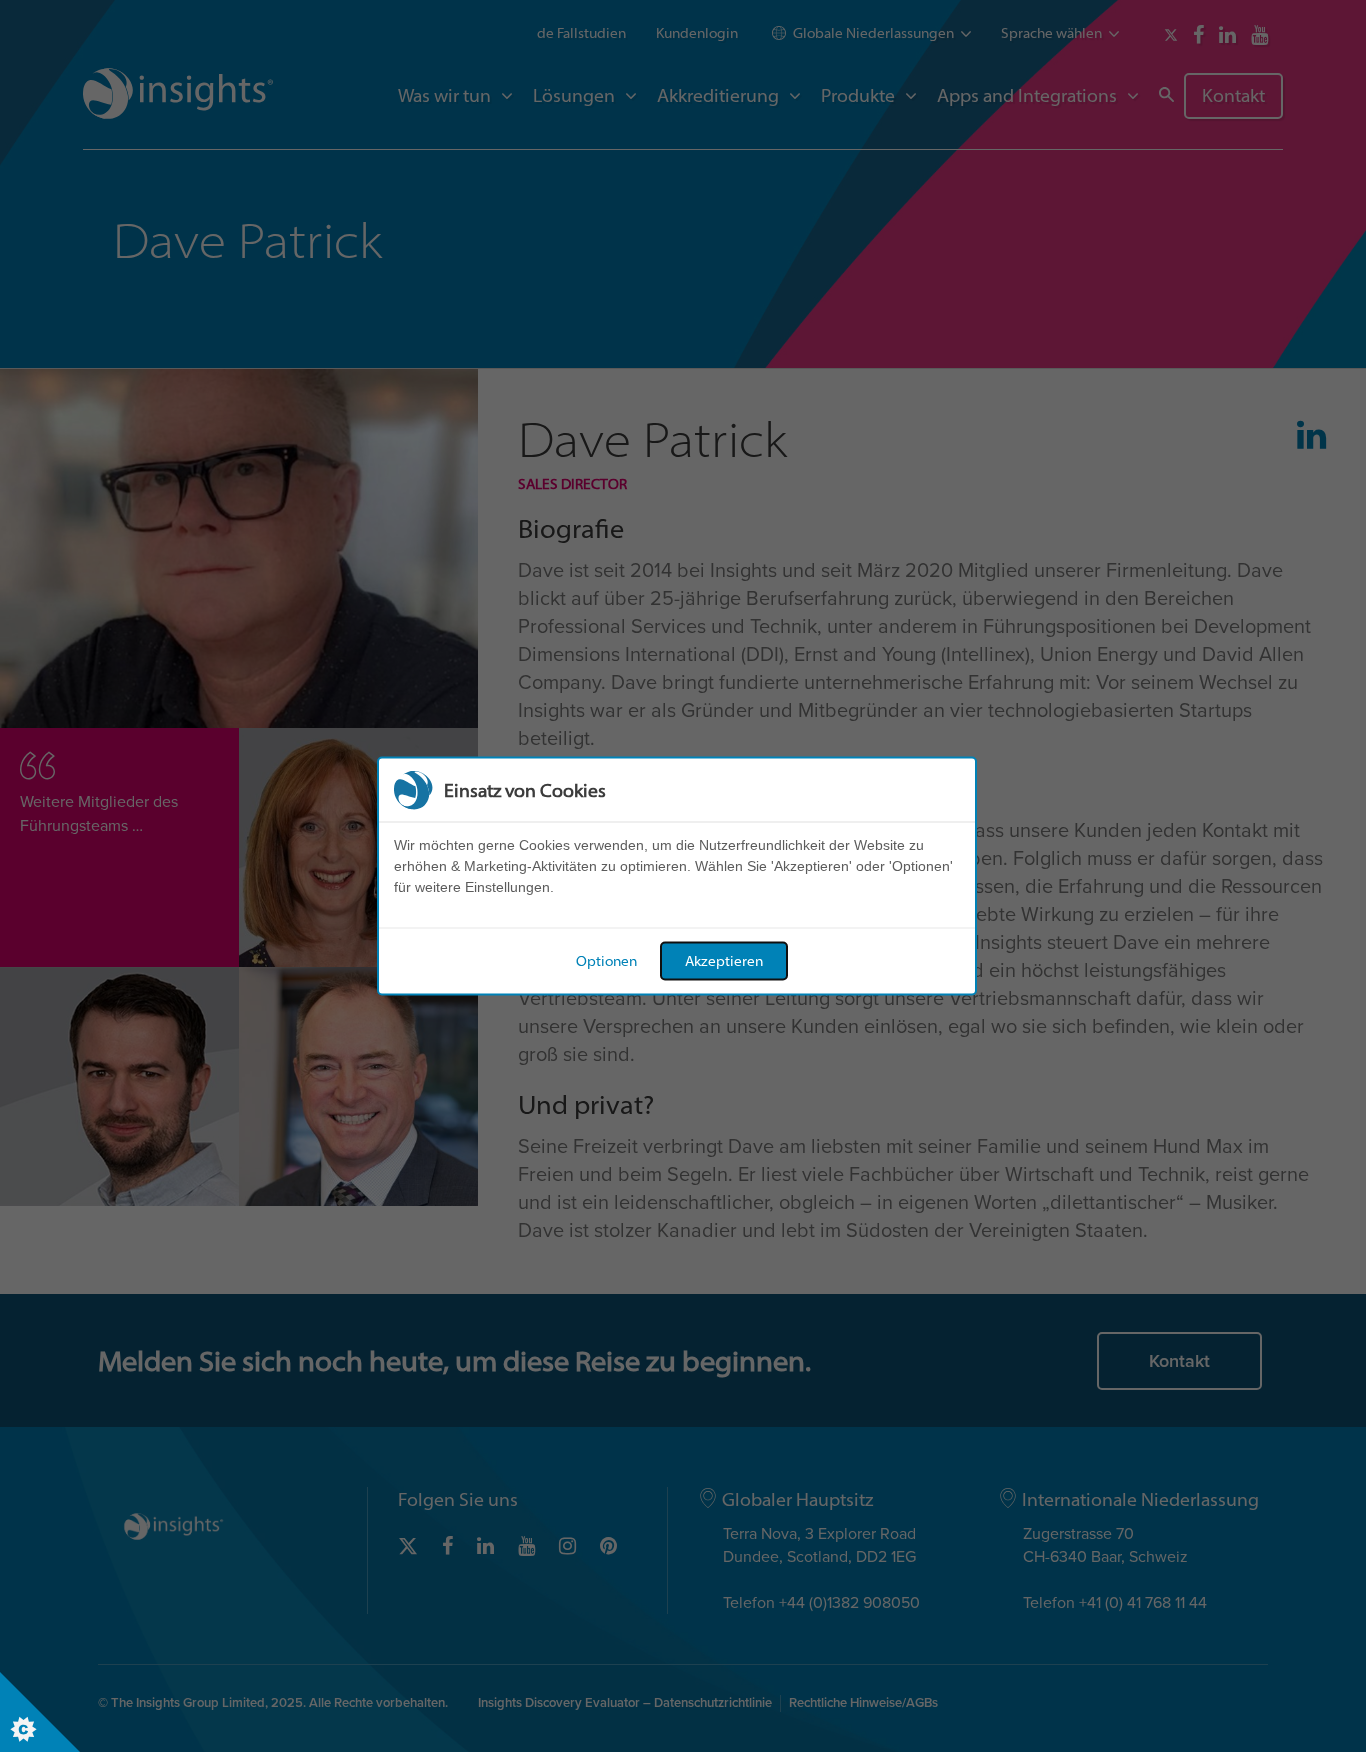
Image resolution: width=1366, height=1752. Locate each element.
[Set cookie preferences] (40, 1712)
